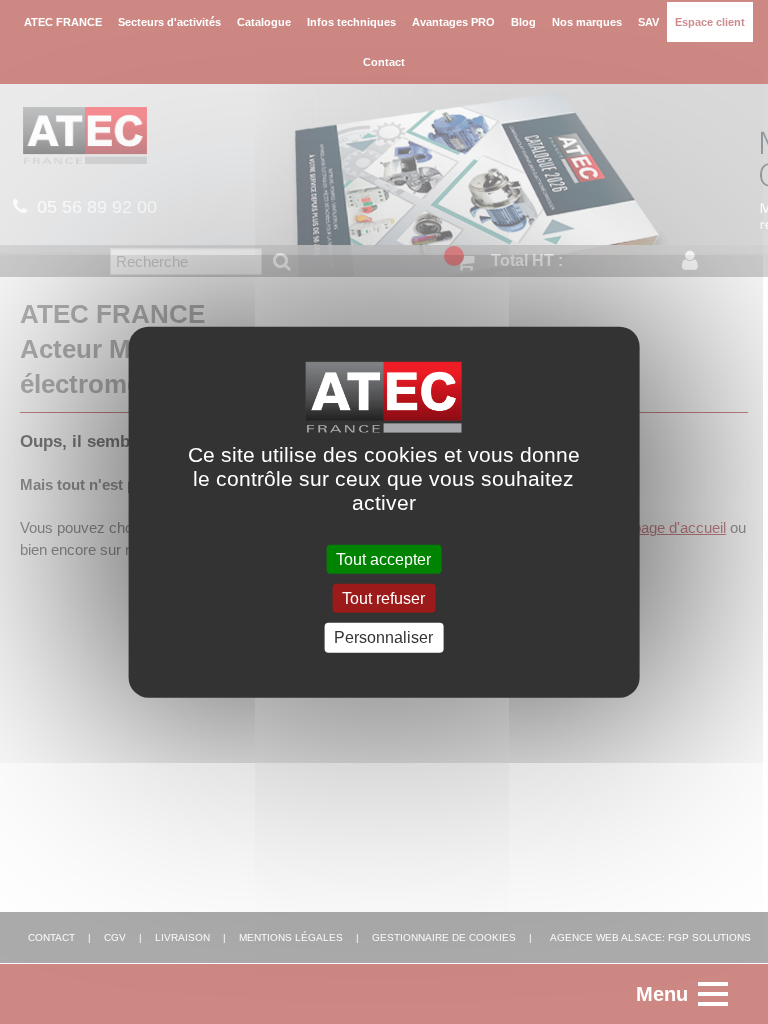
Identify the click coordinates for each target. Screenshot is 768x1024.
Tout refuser (383, 598)
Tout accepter (383, 559)
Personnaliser (383, 637)
